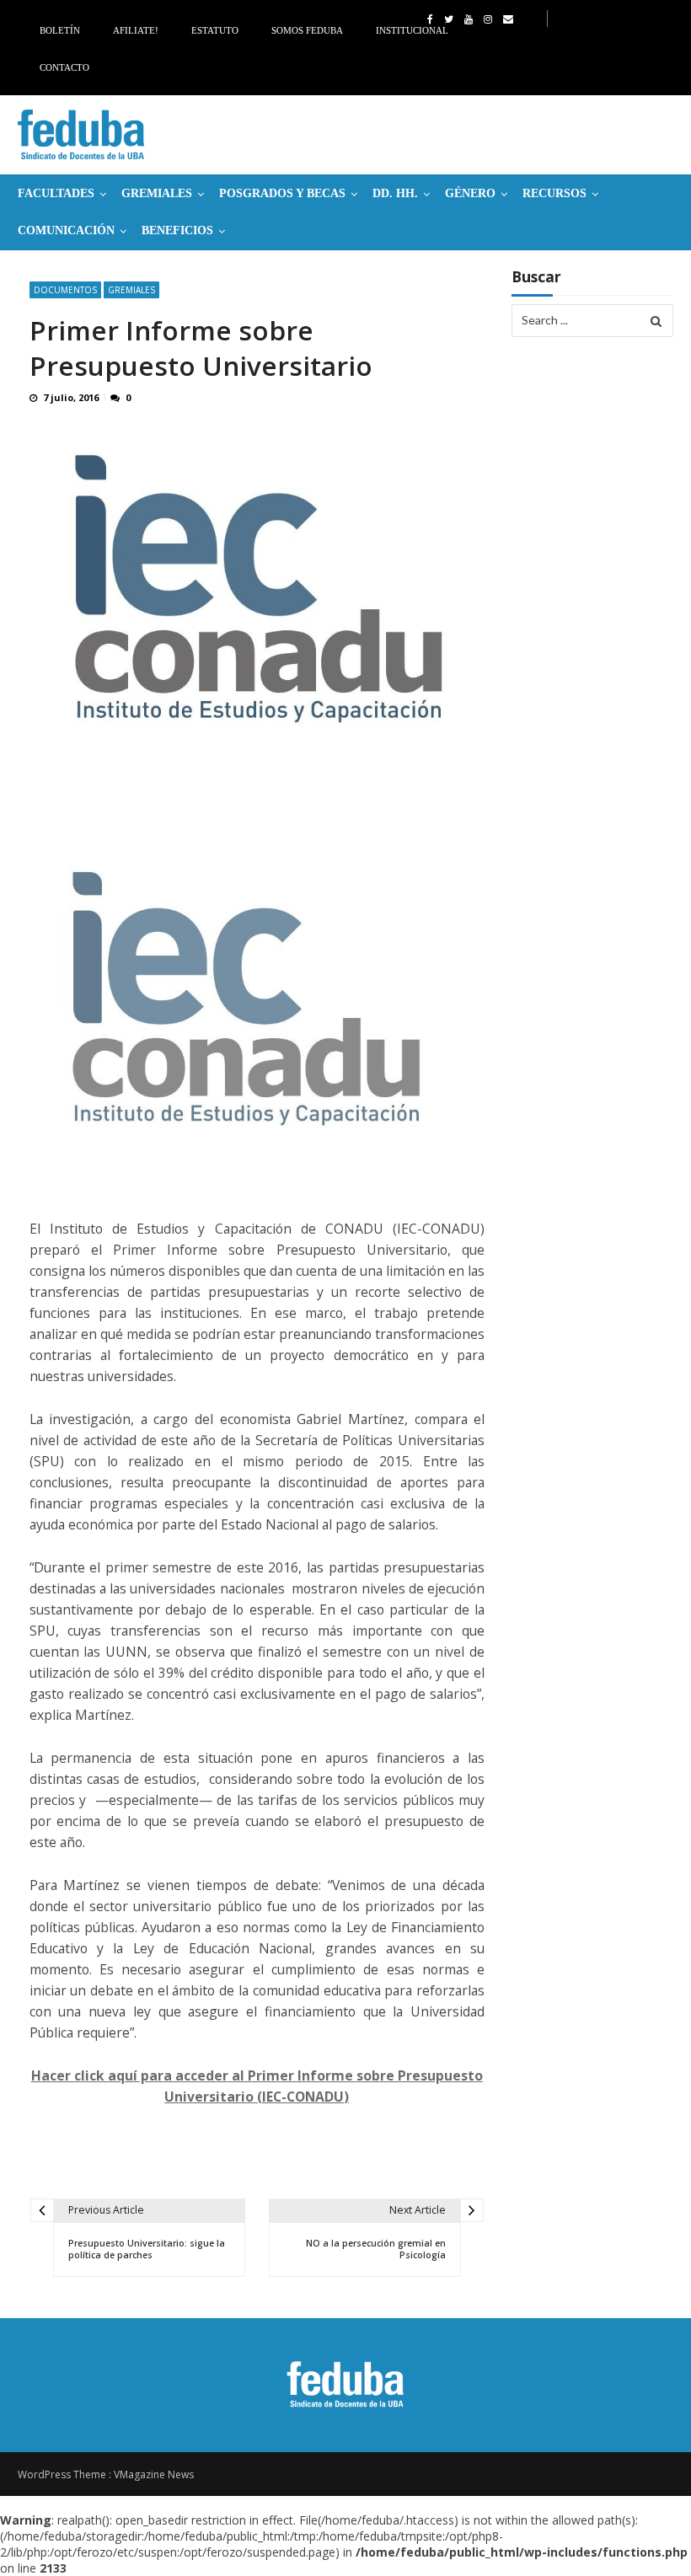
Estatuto (215, 30)
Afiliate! (136, 30)
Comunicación (66, 230)
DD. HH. (395, 193)
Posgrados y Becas (282, 193)
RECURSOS (554, 193)
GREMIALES (157, 193)
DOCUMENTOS (65, 290)
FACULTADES (56, 193)
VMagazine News (154, 2474)
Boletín (60, 30)
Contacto (64, 67)
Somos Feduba (307, 30)
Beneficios (177, 230)
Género (470, 193)
